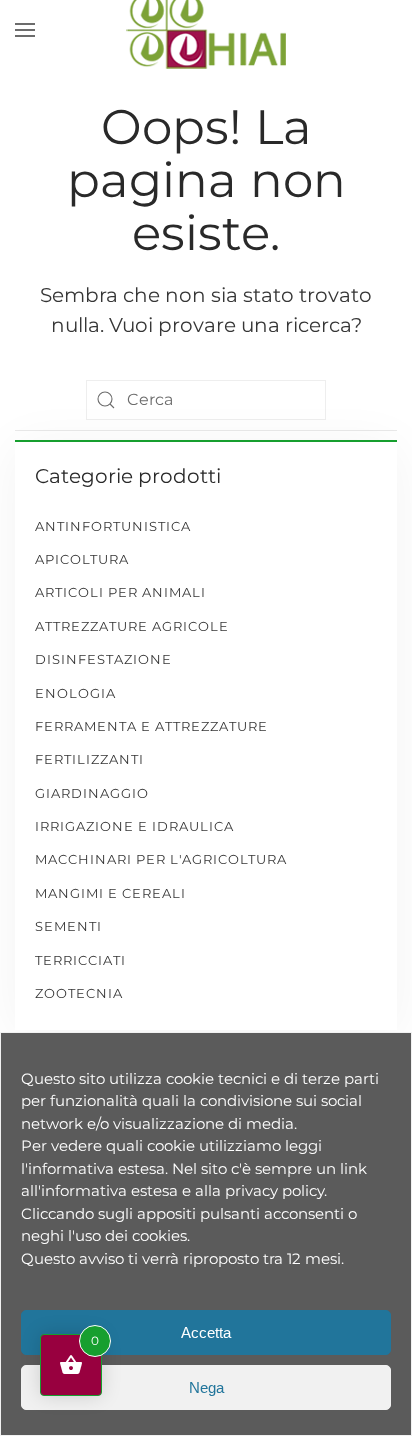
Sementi (68, 926)
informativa (71, 1168)
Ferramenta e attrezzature (151, 726)
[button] (25, 30)
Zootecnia (79, 993)
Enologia (75, 693)
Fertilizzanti (89, 759)
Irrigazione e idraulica (134, 826)
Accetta (206, 1332)
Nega (206, 1387)
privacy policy (274, 1190)
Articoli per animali (120, 592)
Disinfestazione (103, 659)
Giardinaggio (92, 793)
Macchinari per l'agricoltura (161, 859)
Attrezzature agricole (132, 626)
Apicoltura (82, 559)
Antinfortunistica (113, 526)
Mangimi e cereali (110, 893)
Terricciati (80, 960)
